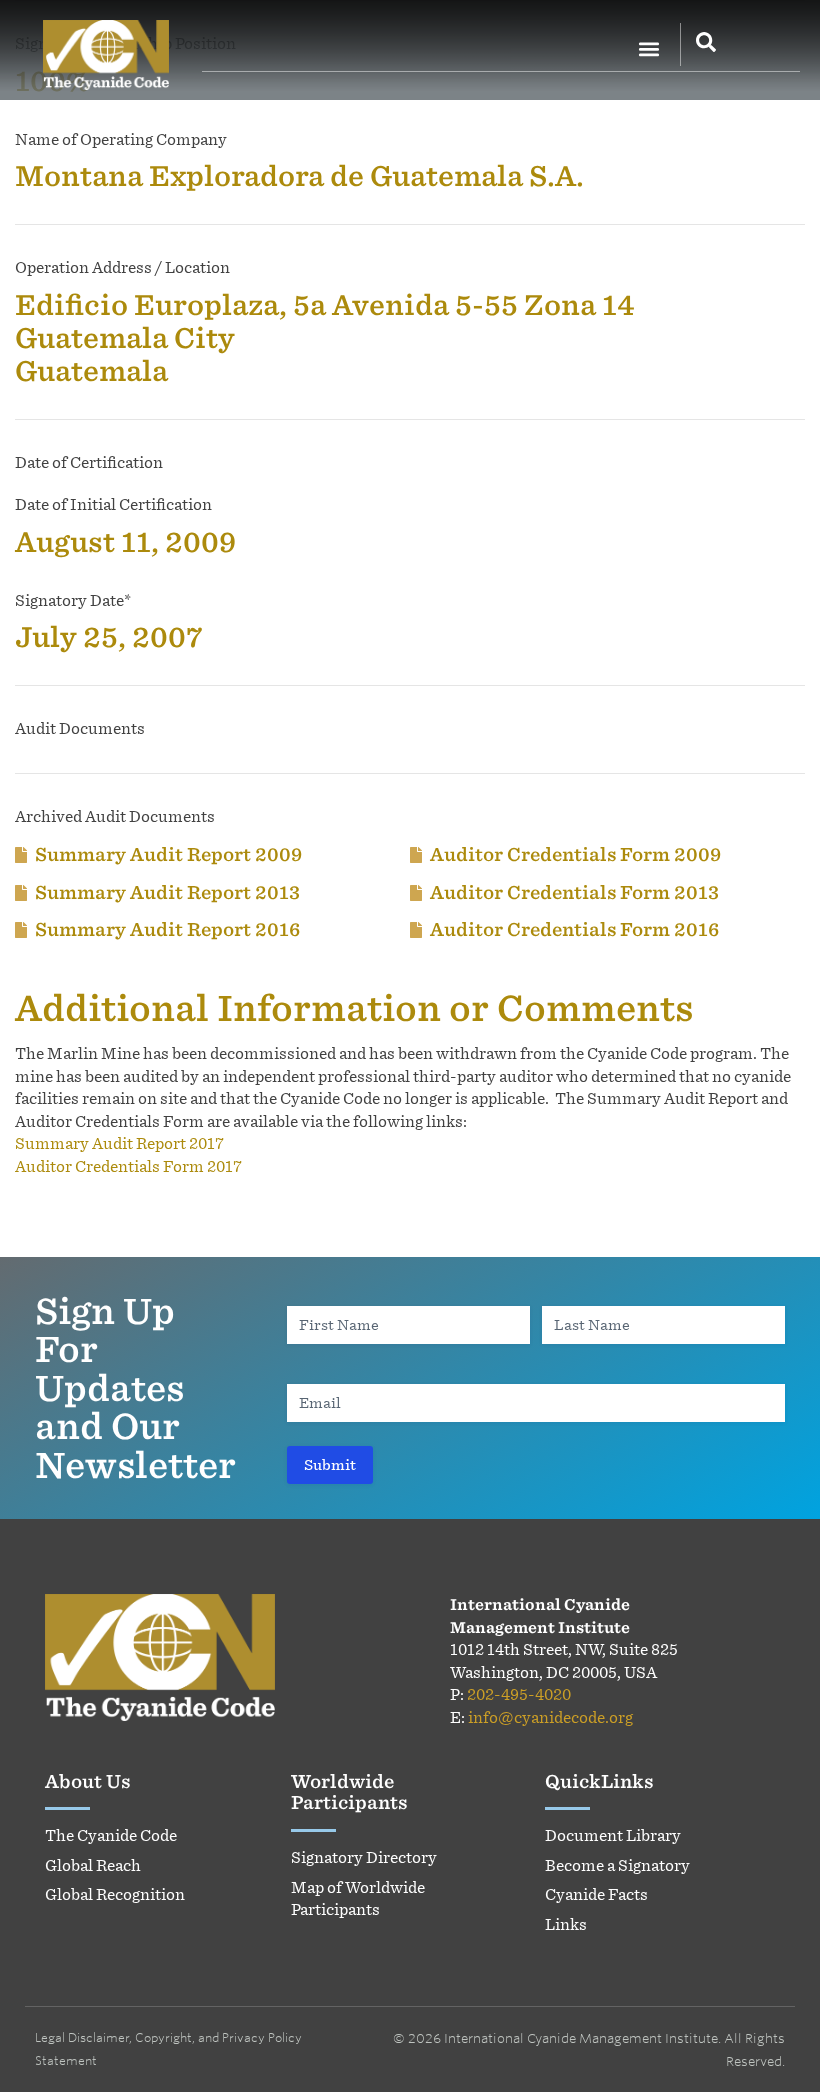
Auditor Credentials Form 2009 (575, 854)
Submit (330, 1464)
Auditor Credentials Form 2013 (574, 892)
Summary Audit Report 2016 (167, 929)
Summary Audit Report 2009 (168, 854)
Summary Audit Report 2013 (167, 892)
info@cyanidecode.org (550, 1717)
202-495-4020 (519, 1694)
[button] (648, 48)
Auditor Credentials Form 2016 (574, 929)
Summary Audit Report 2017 (119, 1143)
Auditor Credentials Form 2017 (128, 1166)
